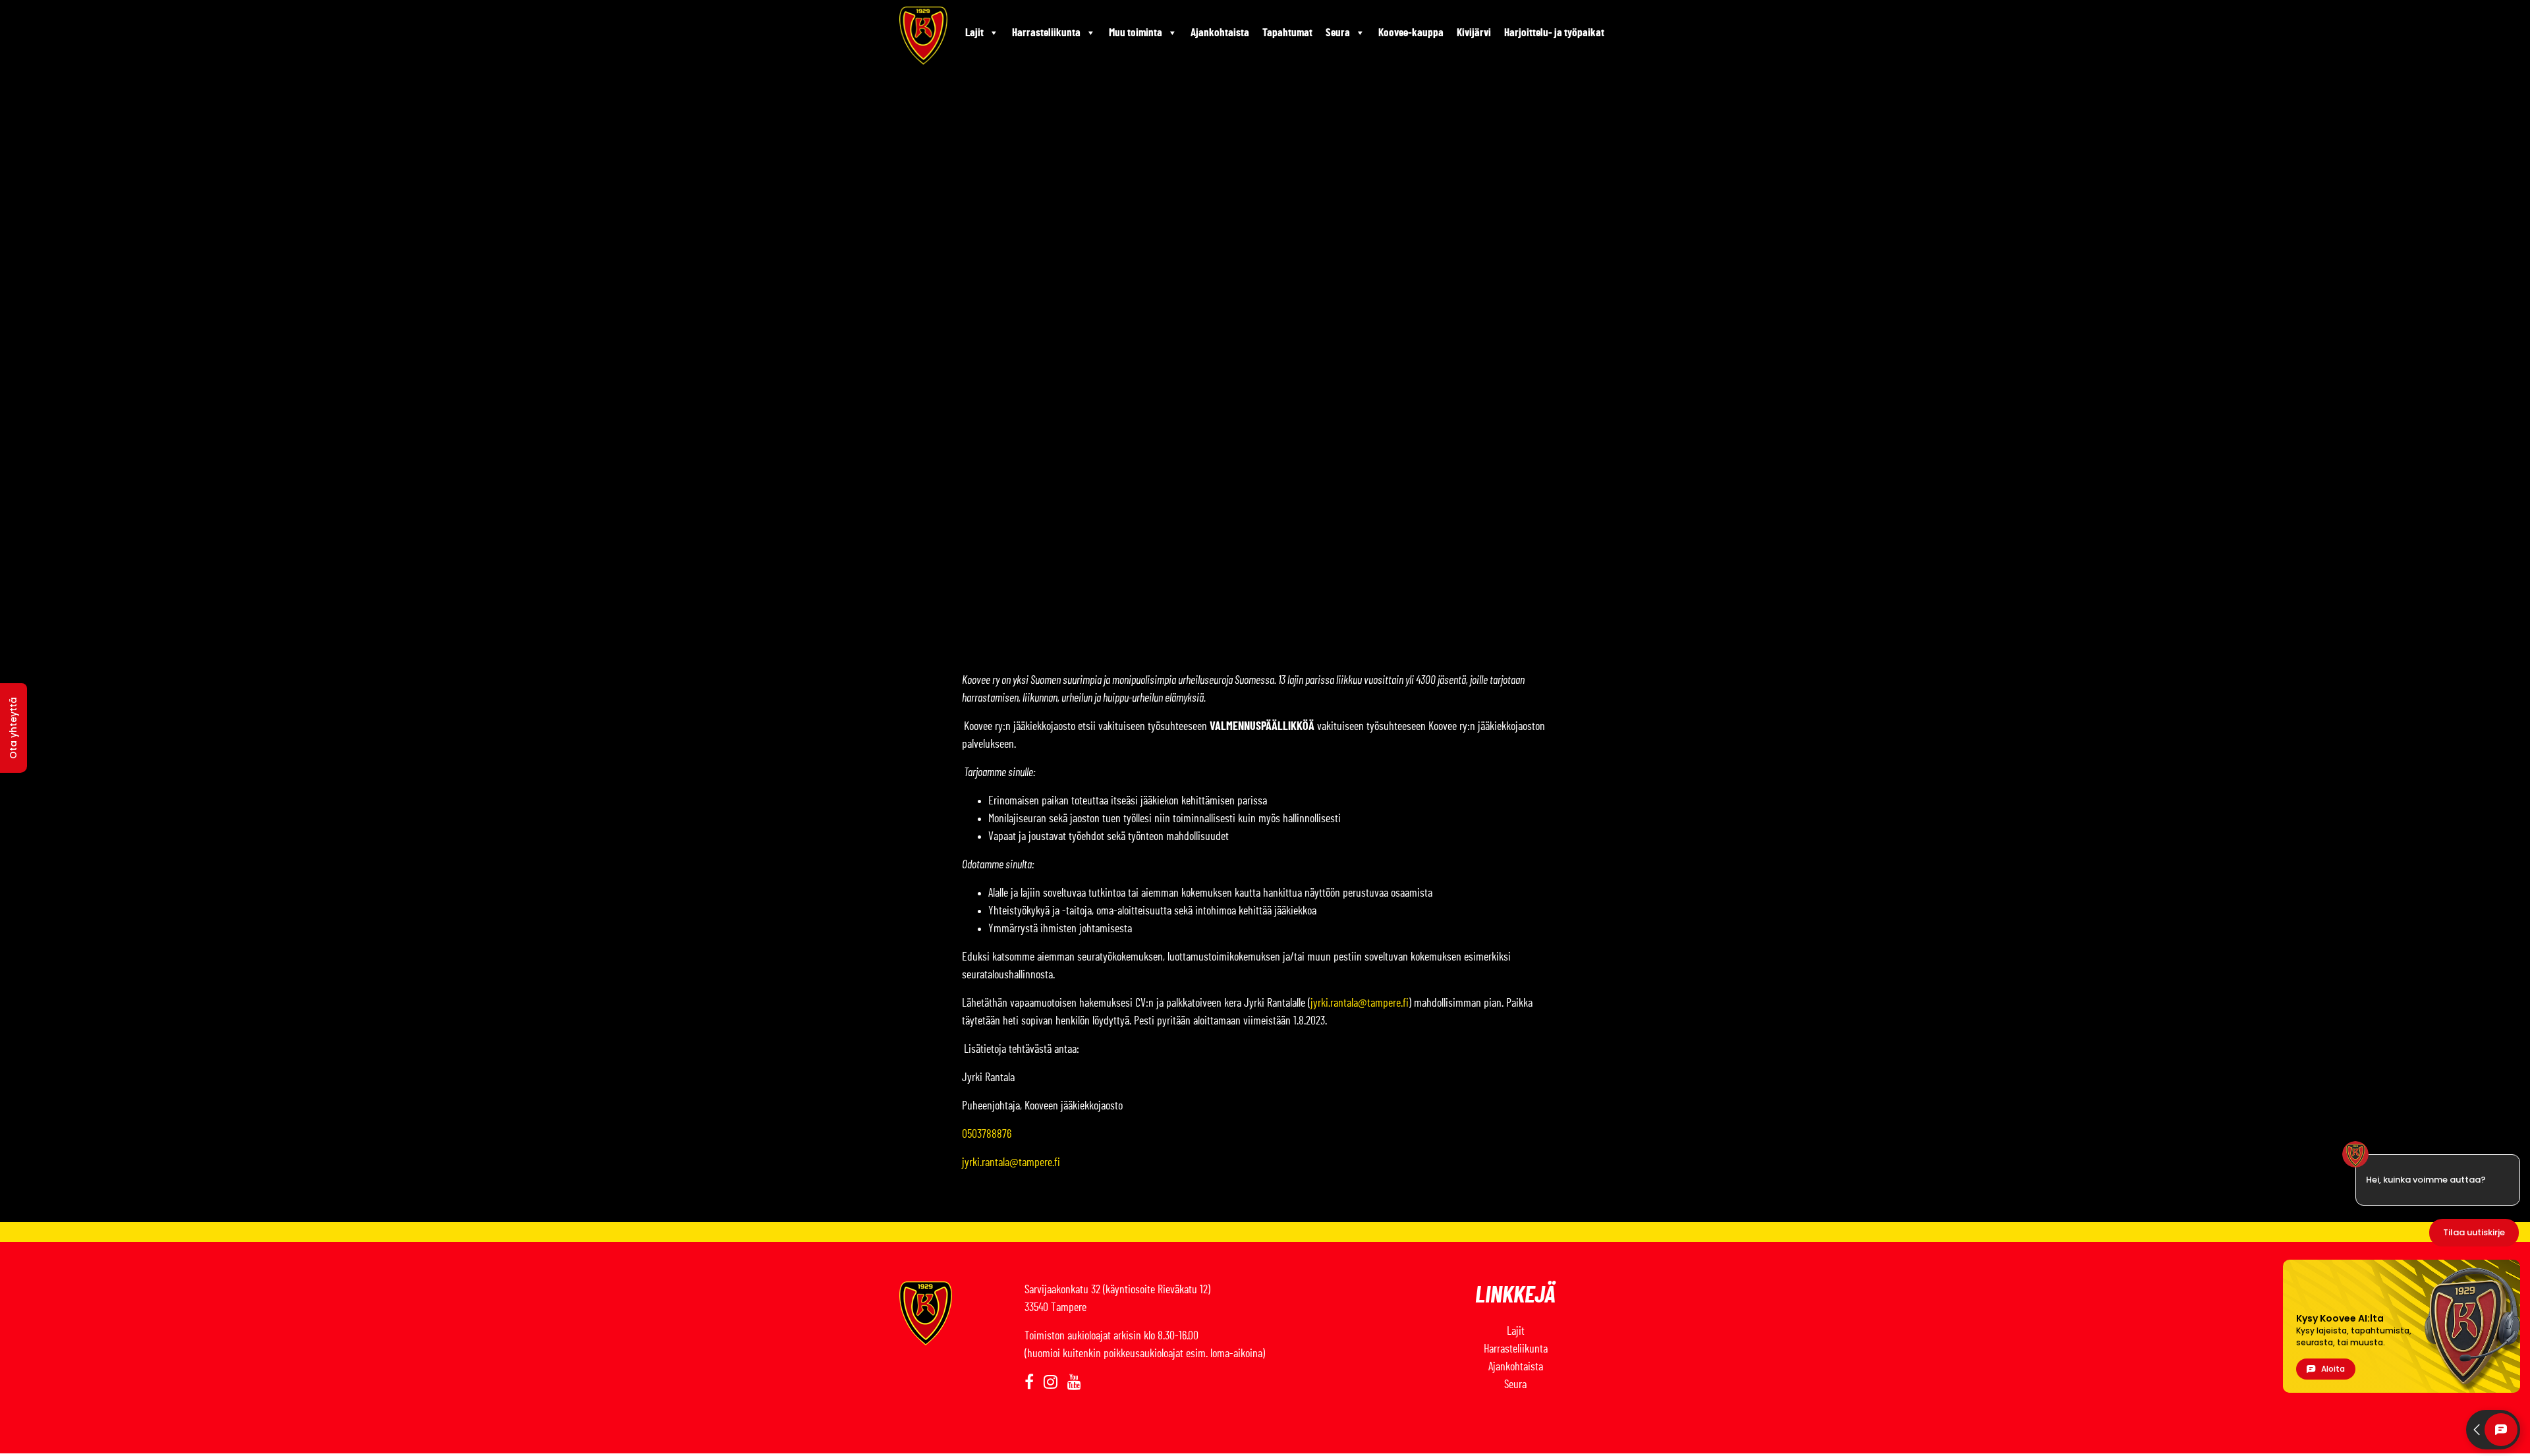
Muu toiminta (1136, 33)
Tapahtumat (1287, 33)
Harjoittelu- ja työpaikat (1554, 33)
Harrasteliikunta (1046, 33)
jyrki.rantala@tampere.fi (1360, 1003)
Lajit (974, 33)
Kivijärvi (1474, 33)
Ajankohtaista (1220, 33)
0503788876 (987, 1134)
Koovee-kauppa (1411, 33)
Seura (1338, 33)
